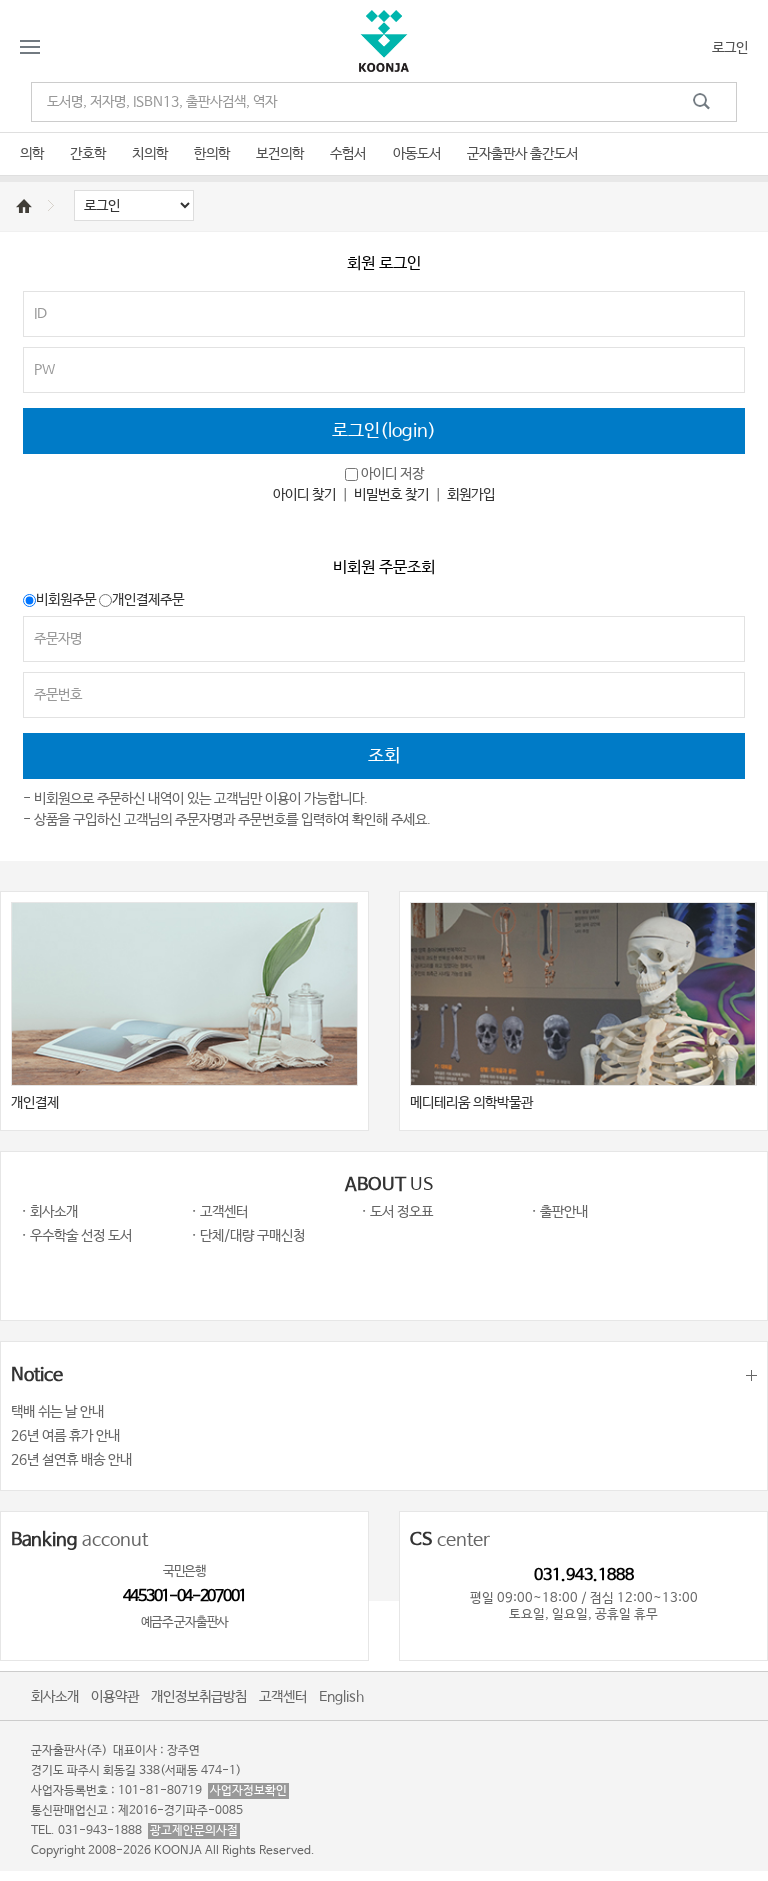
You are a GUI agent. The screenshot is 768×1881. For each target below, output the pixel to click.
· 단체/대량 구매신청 (248, 1236)
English (341, 1697)
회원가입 (471, 495)
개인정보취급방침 (199, 1697)
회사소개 (55, 1697)
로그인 (730, 48)
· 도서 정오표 (397, 1212)
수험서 (348, 154)
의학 (32, 154)
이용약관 (115, 1697)
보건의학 (280, 154)
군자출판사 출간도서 (522, 154)
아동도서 (417, 154)
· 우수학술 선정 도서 (76, 1236)
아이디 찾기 (304, 495)
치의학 (150, 154)
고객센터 (283, 1697)
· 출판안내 (559, 1212)
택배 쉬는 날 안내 (57, 1412)
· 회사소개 (49, 1212)
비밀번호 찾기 (391, 495)
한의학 (212, 154)
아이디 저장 (392, 474)
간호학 (88, 154)
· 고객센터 (219, 1212)
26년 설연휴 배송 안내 (71, 1460)
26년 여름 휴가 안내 (65, 1436)
